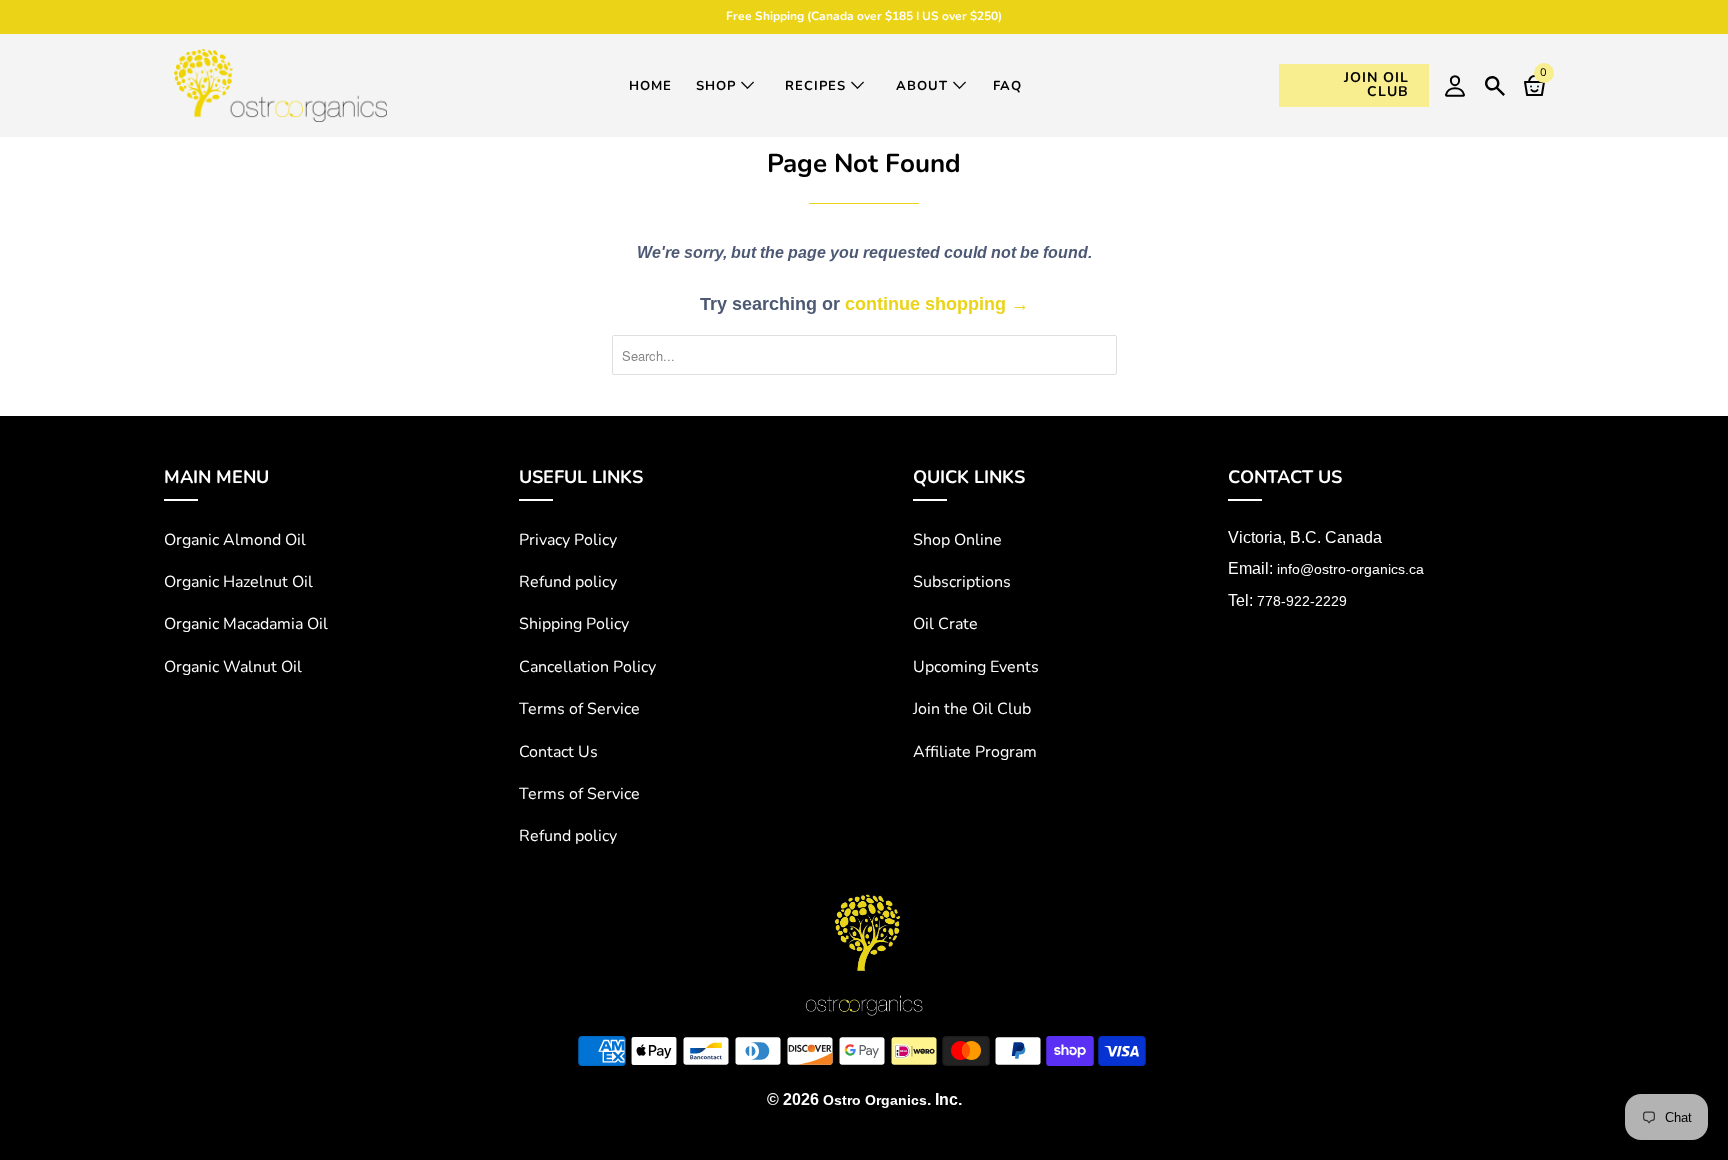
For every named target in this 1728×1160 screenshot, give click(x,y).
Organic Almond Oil (235, 540)
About (924, 86)
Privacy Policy (568, 540)
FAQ (1007, 86)
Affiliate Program (975, 752)
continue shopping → (937, 304)
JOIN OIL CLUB (1376, 84)
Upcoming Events (976, 667)
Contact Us (558, 752)
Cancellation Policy (587, 667)
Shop (718, 86)
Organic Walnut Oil (233, 667)
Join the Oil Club (972, 709)
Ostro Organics (875, 1100)
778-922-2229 (1302, 601)
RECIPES (818, 86)
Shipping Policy (574, 624)
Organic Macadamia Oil (246, 624)
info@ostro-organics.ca (1350, 569)
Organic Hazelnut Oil (238, 582)
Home (650, 86)
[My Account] (1455, 85)
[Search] (1495, 83)
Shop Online (957, 540)
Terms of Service (579, 709)
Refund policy (568, 582)
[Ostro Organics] (280, 85)
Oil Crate (945, 624)
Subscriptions (962, 582)
